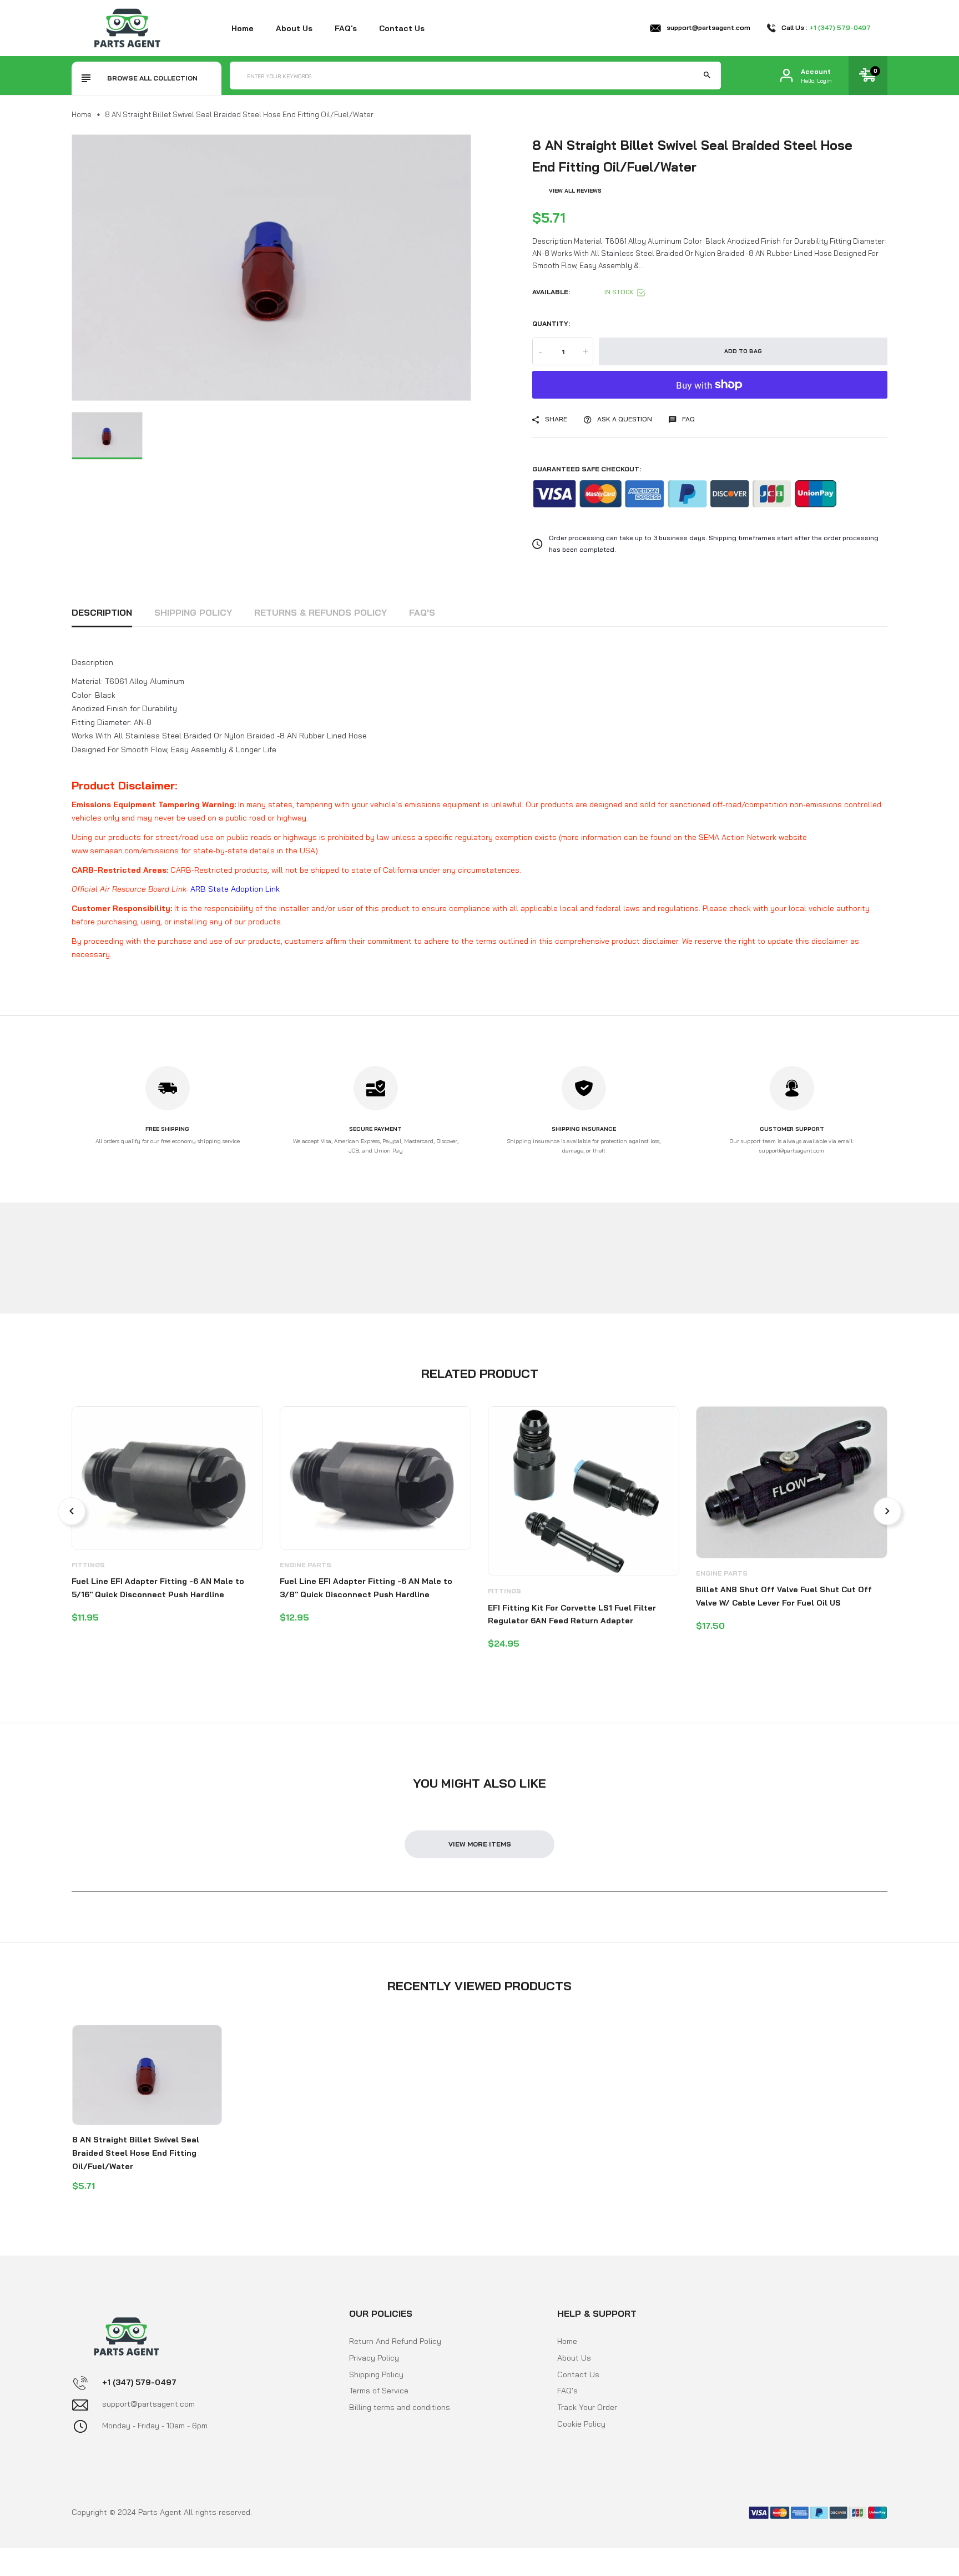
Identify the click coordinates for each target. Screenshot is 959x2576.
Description (102, 612)
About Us (574, 2357)
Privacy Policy (374, 2357)
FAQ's (346, 28)
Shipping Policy (193, 612)
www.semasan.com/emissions (125, 851)
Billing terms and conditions (400, 2407)
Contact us (402, 28)
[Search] (707, 76)
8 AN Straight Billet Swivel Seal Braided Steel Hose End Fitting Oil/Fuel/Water (136, 2153)
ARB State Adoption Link (235, 889)
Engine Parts (306, 1565)
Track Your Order (587, 2407)
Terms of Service (379, 2391)
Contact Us (578, 2374)
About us (294, 28)
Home (243, 28)
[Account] (786, 76)
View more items (480, 1844)
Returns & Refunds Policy (320, 612)
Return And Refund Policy (395, 2341)
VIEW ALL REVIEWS (575, 191)
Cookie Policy (581, 2424)
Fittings (88, 1565)
